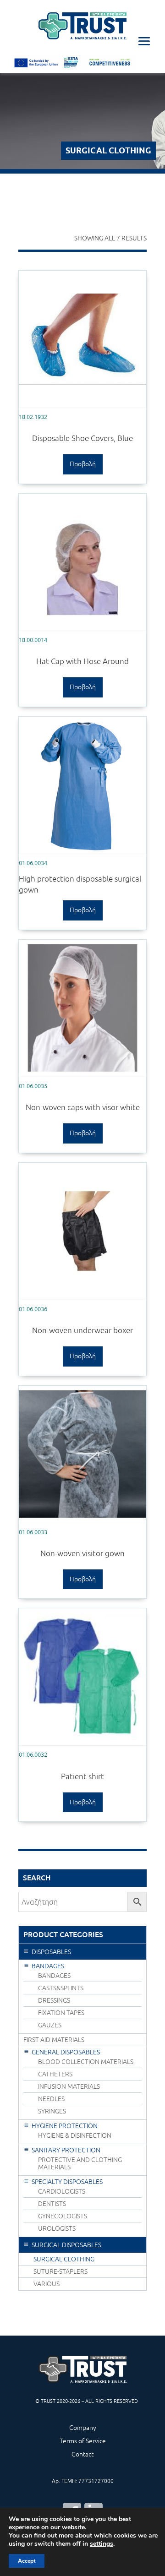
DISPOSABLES (51, 1952)
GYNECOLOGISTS (63, 2216)
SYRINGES (52, 2111)
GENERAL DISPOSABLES (66, 2052)
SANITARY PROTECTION (66, 2150)
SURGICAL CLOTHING (64, 2259)
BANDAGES (48, 1966)
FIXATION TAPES (61, 2013)
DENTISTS (52, 2204)
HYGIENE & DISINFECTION (75, 2135)
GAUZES (50, 2025)
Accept (27, 2561)
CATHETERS (55, 2074)
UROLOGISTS (57, 2228)
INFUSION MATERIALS (69, 2086)
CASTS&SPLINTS (61, 1988)
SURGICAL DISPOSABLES (66, 2245)
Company (83, 2428)
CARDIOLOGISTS (62, 2191)
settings (102, 2544)
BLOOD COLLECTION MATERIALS (86, 2062)
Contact (82, 2454)
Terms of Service (83, 2441)
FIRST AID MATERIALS (54, 2040)
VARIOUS (47, 2284)
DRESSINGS (54, 2000)
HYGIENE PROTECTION (65, 2126)
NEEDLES (51, 2099)
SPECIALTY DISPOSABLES (67, 2182)
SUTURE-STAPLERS (60, 2271)
